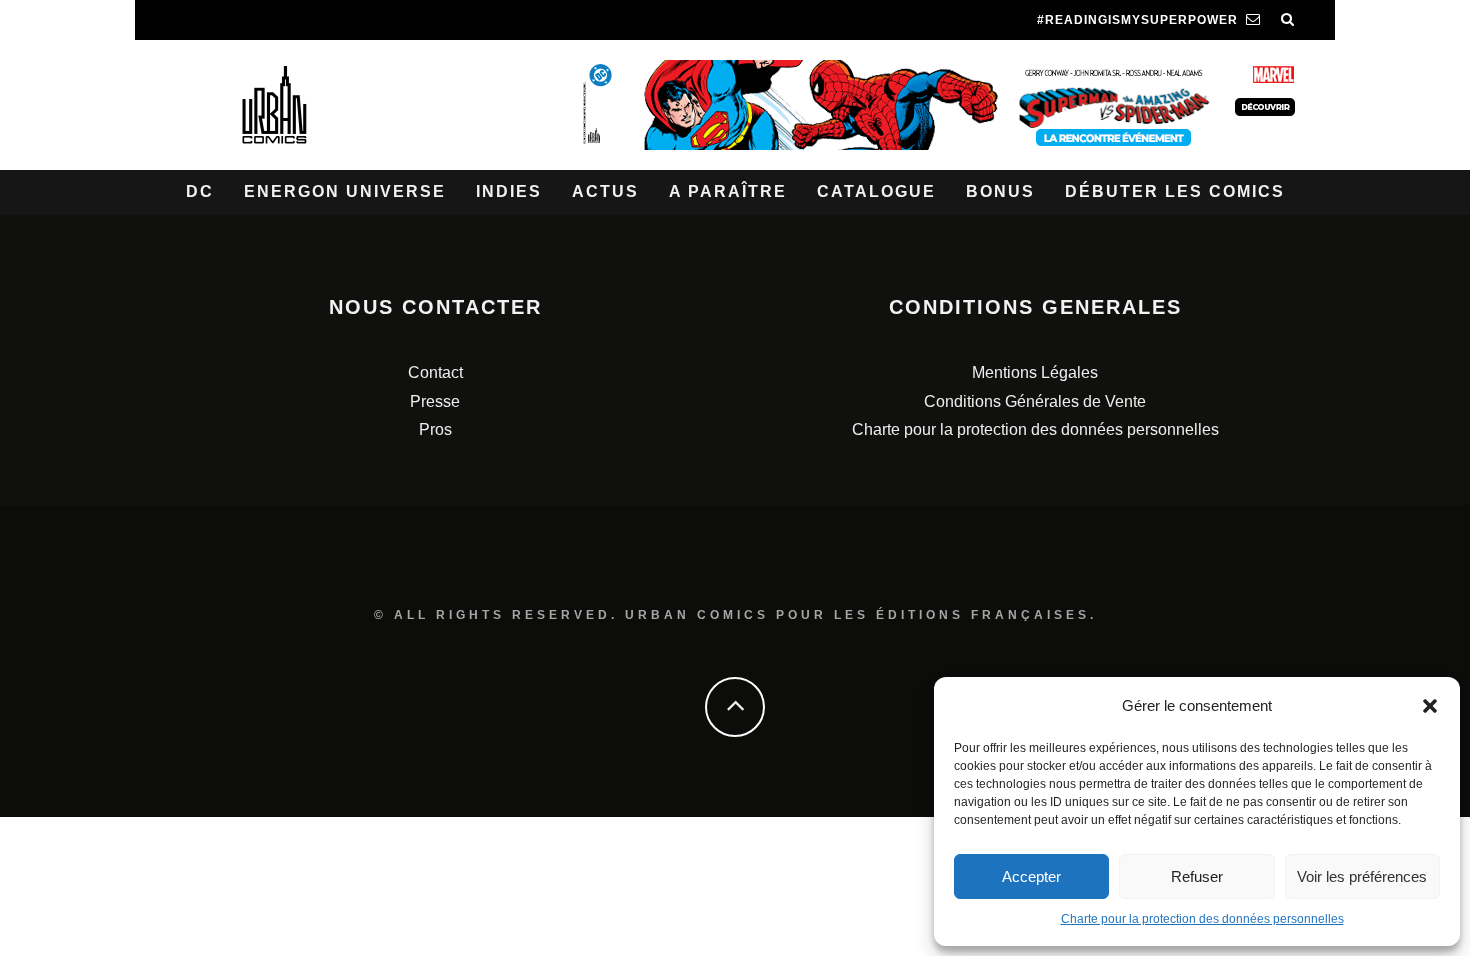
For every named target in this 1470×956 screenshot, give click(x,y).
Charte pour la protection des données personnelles (1202, 919)
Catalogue (876, 191)
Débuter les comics (1175, 191)
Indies (509, 191)
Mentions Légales (1035, 372)
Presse (435, 401)
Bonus (1000, 191)
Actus (605, 191)
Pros (435, 429)
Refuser (1197, 876)
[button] (1430, 706)
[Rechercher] (1288, 20)
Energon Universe (345, 191)
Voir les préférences (1362, 876)
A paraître (728, 191)
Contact (435, 372)
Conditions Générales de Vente (1035, 401)
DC (200, 191)
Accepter (1031, 876)
